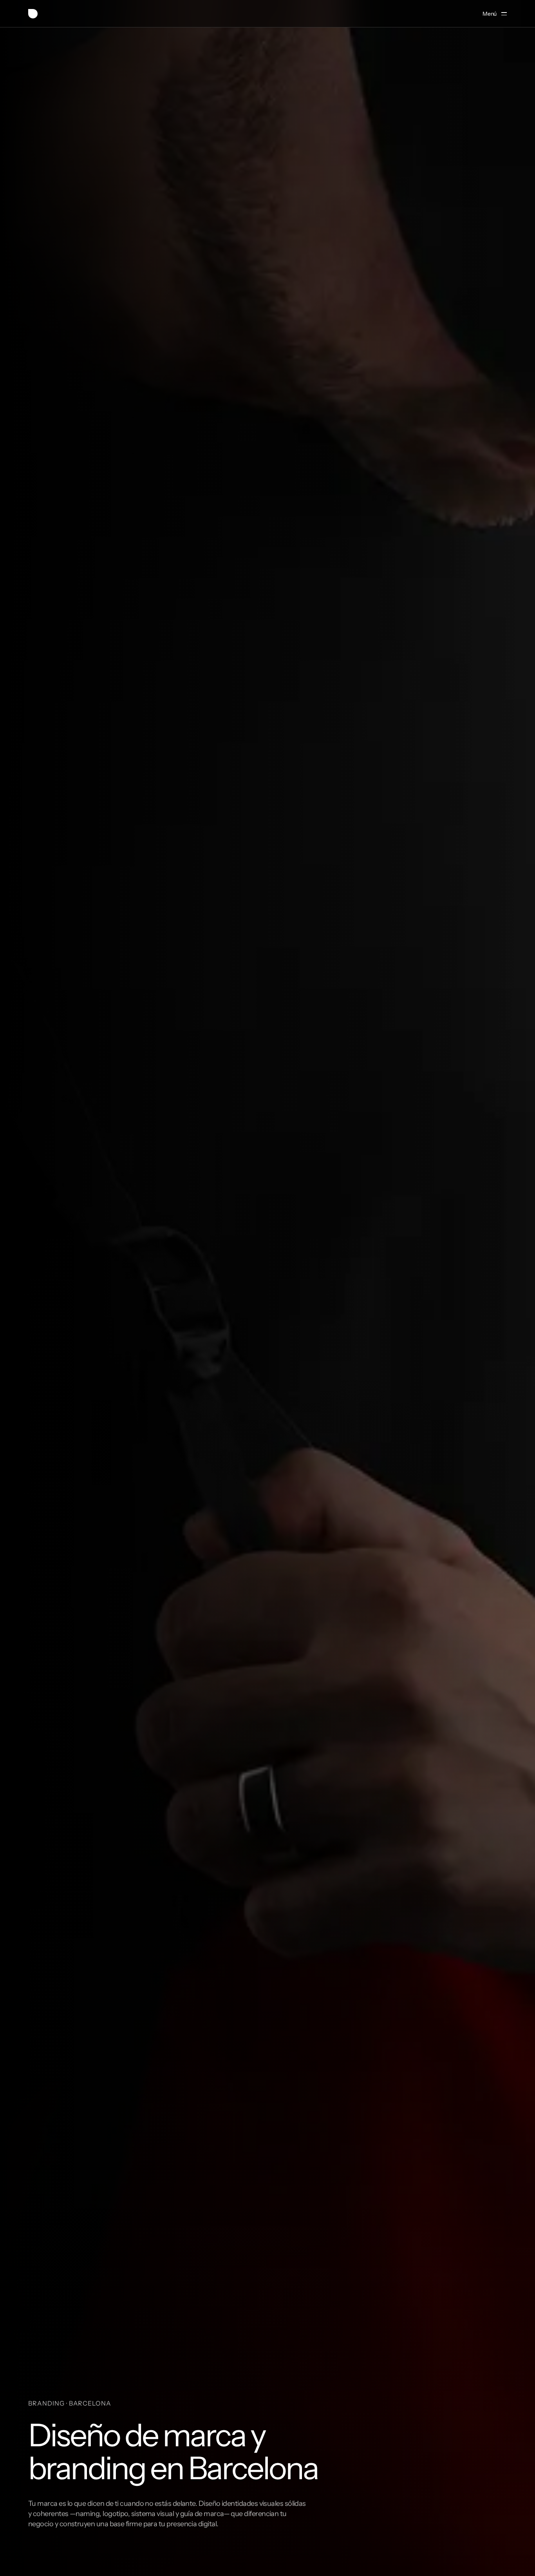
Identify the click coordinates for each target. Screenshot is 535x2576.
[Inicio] (33, 14)
